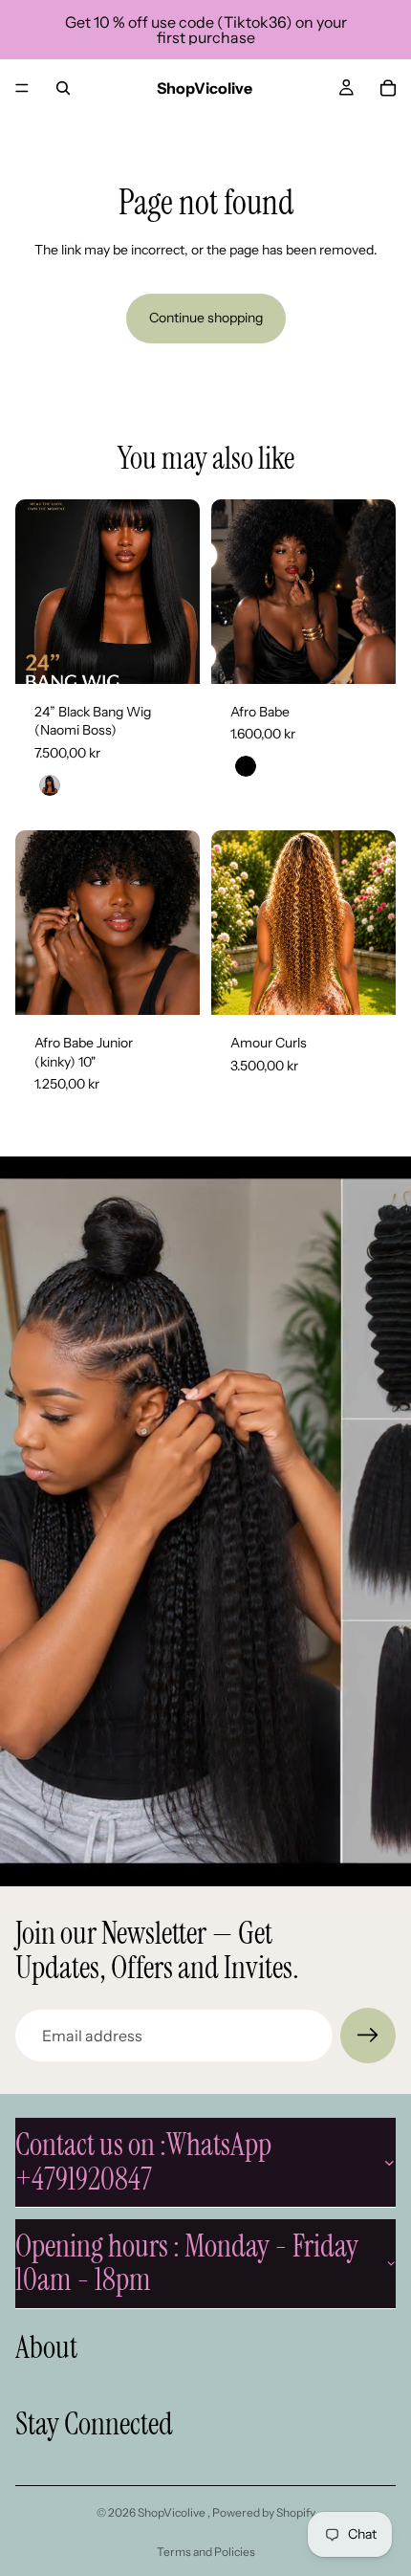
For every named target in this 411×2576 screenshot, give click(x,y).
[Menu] (22, 88)
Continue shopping (206, 318)
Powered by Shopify (264, 2512)
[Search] (63, 88)
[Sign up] (368, 2036)
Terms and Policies (206, 2552)
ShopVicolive (173, 2512)
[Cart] (388, 88)
